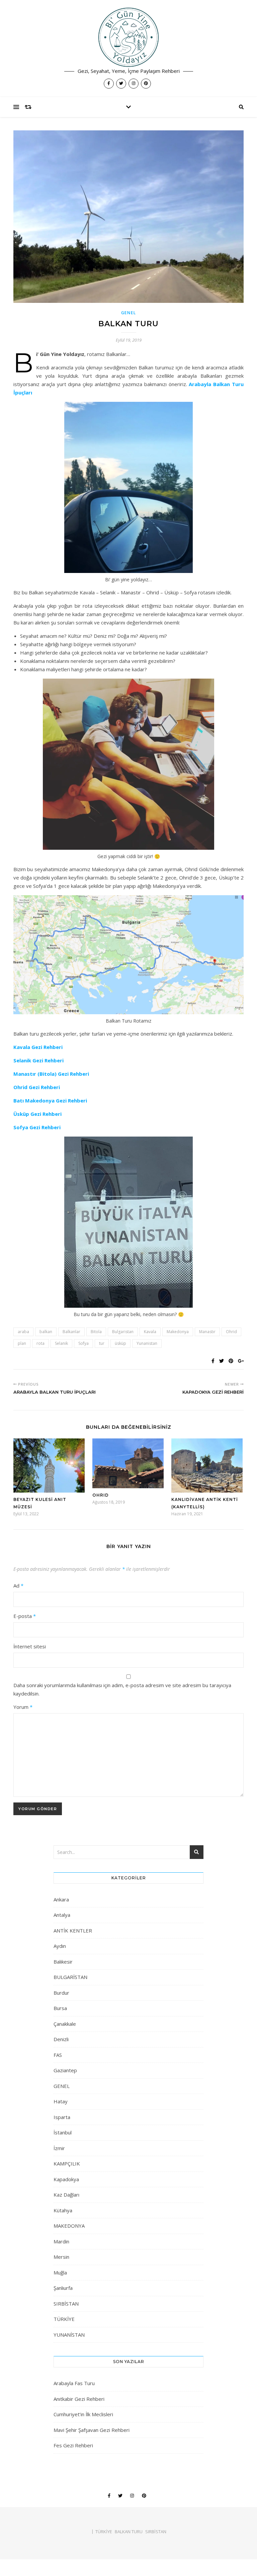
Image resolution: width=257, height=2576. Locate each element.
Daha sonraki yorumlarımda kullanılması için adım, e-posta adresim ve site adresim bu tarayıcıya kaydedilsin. (122, 1689)
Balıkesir (63, 1962)
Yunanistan (147, 1343)
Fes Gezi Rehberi (73, 2445)
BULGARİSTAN (70, 1977)
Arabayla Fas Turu (74, 2383)
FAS (58, 2055)
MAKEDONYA (69, 2226)
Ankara (61, 1899)
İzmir (59, 2148)
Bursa (60, 2008)
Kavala (150, 1332)
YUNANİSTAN (69, 2335)
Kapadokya (66, 2179)
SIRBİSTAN (66, 2304)
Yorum (23, 1707)
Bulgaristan (123, 1332)
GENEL (129, 313)
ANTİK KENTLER (73, 1930)
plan (22, 1343)
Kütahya (63, 2210)
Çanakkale (65, 2024)
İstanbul (63, 2132)
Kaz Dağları (66, 2195)
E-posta (25, 1616)
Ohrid (231, 1332)
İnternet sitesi (30, 1646)
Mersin (61, 2257)
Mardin (61, 2241)
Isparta (62, 2117)
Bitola (96, 1332)
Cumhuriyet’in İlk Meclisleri (83, 2414)
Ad (18, 1586)
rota (40, 1343)
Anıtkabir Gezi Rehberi (79, 2399)
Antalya (62, 1915)
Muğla (60, 2272)
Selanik (61, 1343)
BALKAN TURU (129, 2532)
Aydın (60, 1946)
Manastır (207, 1332)
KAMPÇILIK (67, 2163)
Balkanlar (71, 1332)
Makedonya (178, 1332)
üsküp (120, 1343)
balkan (46, 1332)
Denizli (61, 2039)
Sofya (83, 1343)
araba (23, 1332)
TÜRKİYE (64, 2319)
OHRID (101, 1495)
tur (102, 1343)
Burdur (61, 1993)
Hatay (61, 2101)
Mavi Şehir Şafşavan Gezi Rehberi (92, 2430)
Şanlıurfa (63, 2288)
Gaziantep (65, 2070)
